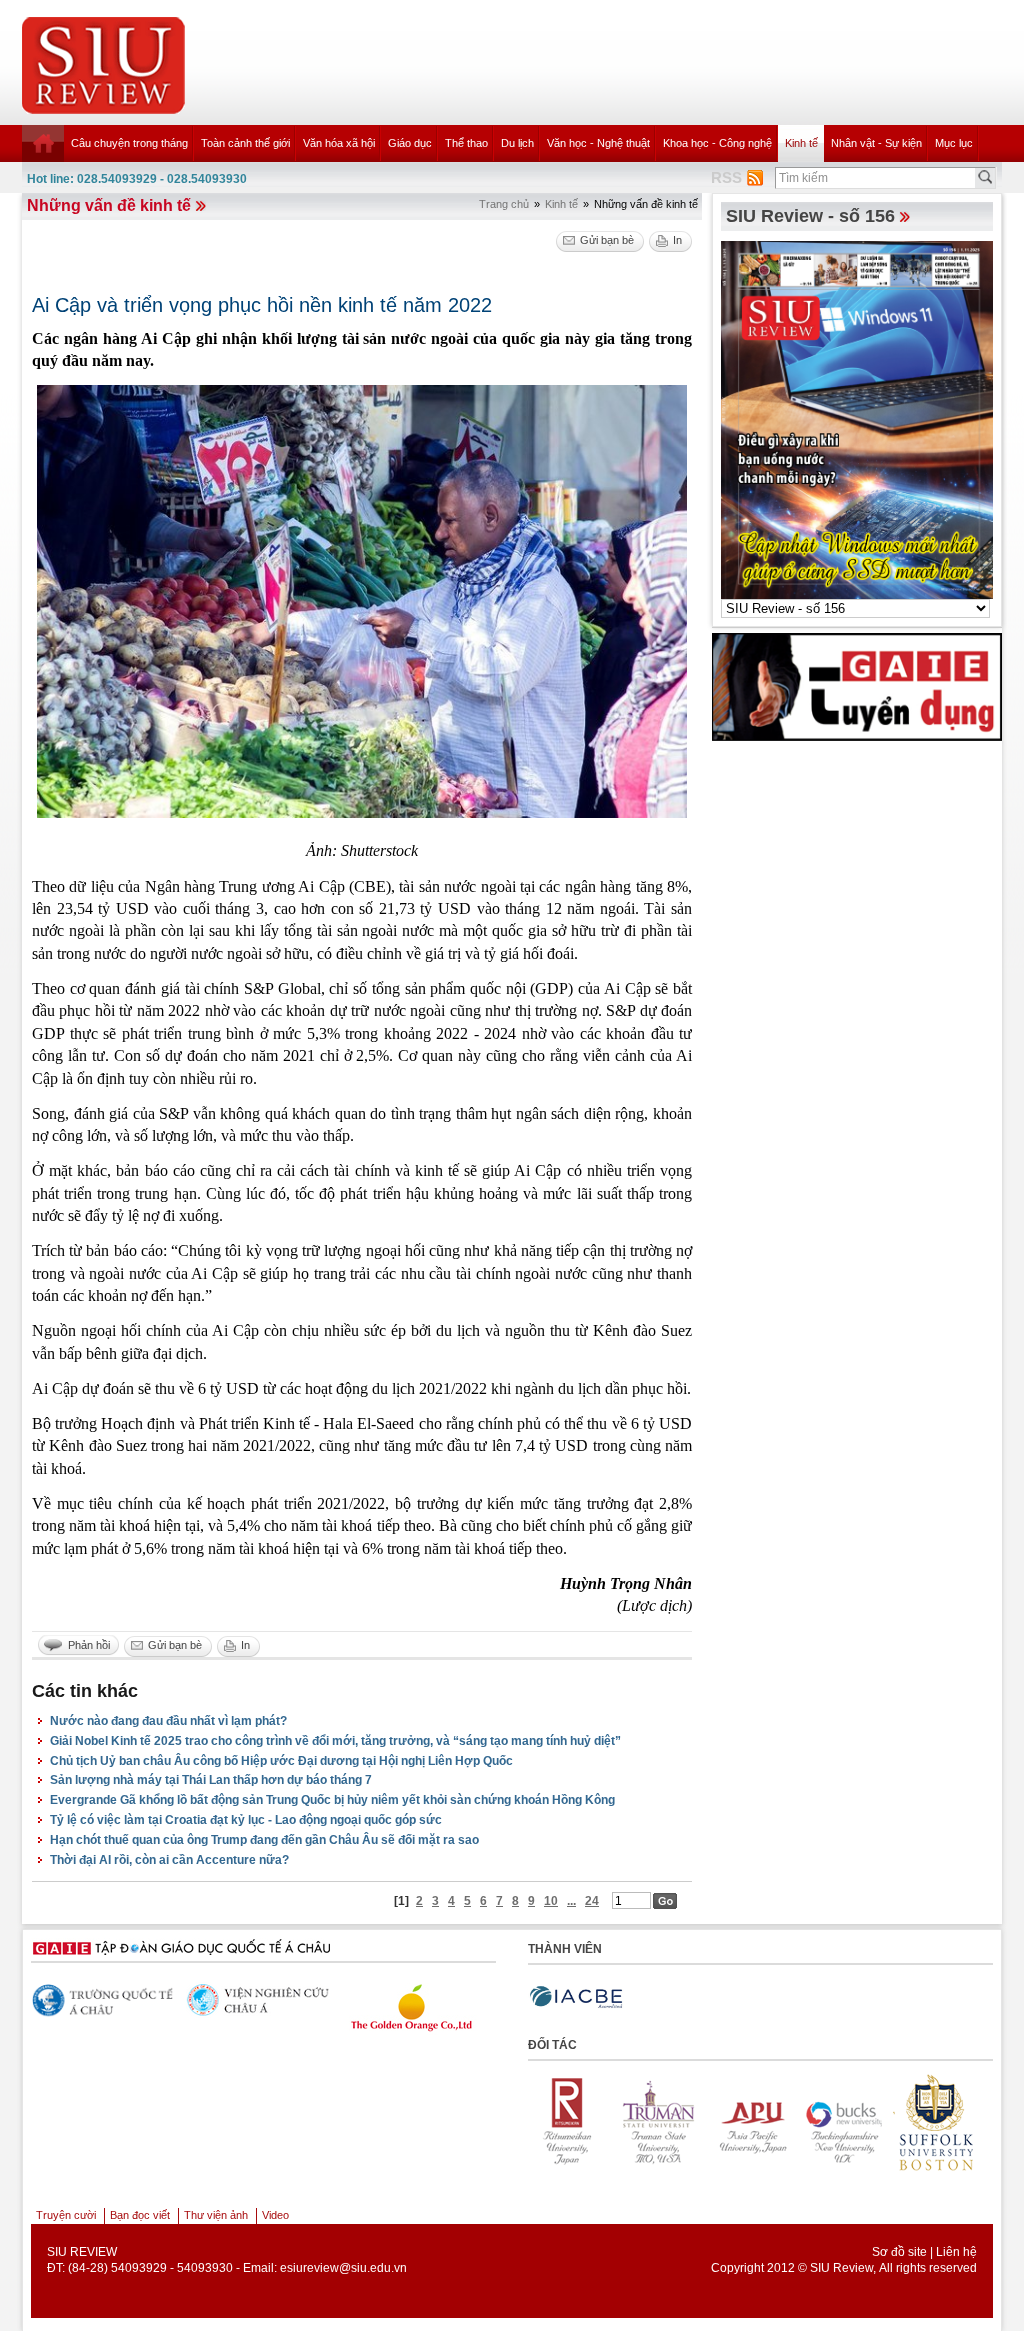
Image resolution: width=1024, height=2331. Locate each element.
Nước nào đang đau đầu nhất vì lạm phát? (168, 1721)
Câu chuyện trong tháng (129, 143)
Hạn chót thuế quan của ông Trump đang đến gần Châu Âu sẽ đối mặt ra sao (264, 1840)
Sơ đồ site (899, 2252)
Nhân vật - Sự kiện (876, 143)
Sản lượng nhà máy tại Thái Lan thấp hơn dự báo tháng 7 (211, 1780)
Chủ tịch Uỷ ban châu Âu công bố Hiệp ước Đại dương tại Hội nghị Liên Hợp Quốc (281, 1761)
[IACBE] (576, 1997)
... (571, 1901)
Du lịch (517, 143)
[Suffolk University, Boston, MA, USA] (847, 2122)
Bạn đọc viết (140, 2215)
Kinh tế (801, 143)
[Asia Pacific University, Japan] (663, 2122)
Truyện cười (66, 2215)
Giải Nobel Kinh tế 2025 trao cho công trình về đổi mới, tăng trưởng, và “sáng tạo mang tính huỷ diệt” (335, 1741)
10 (551, 1901)
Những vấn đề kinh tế (109, 205)
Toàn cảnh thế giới (245, 143)
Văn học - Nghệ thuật (598, 143)
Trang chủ (504, 204)
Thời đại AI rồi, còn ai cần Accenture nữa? (169, 1860)
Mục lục (954, 143)
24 (592, 1901)
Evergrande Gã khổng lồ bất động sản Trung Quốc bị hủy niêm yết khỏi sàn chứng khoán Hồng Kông (332, 1800)
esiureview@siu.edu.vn (343, 2268)
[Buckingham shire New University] (755, 2122)
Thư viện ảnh (216, 2215)
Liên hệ (956, 2252)
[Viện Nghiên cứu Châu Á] (258, 2000)
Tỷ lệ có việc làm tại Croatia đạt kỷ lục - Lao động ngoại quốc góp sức (246, 1820)
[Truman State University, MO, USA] (571, 2122)
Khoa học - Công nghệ (717, 143)
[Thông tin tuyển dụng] (857, 686)
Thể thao (466, 143)
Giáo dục (410, 143)
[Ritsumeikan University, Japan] (939, 2122)
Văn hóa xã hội (339, 143)
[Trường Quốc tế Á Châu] (103, 2001)
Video (275, 2215)
